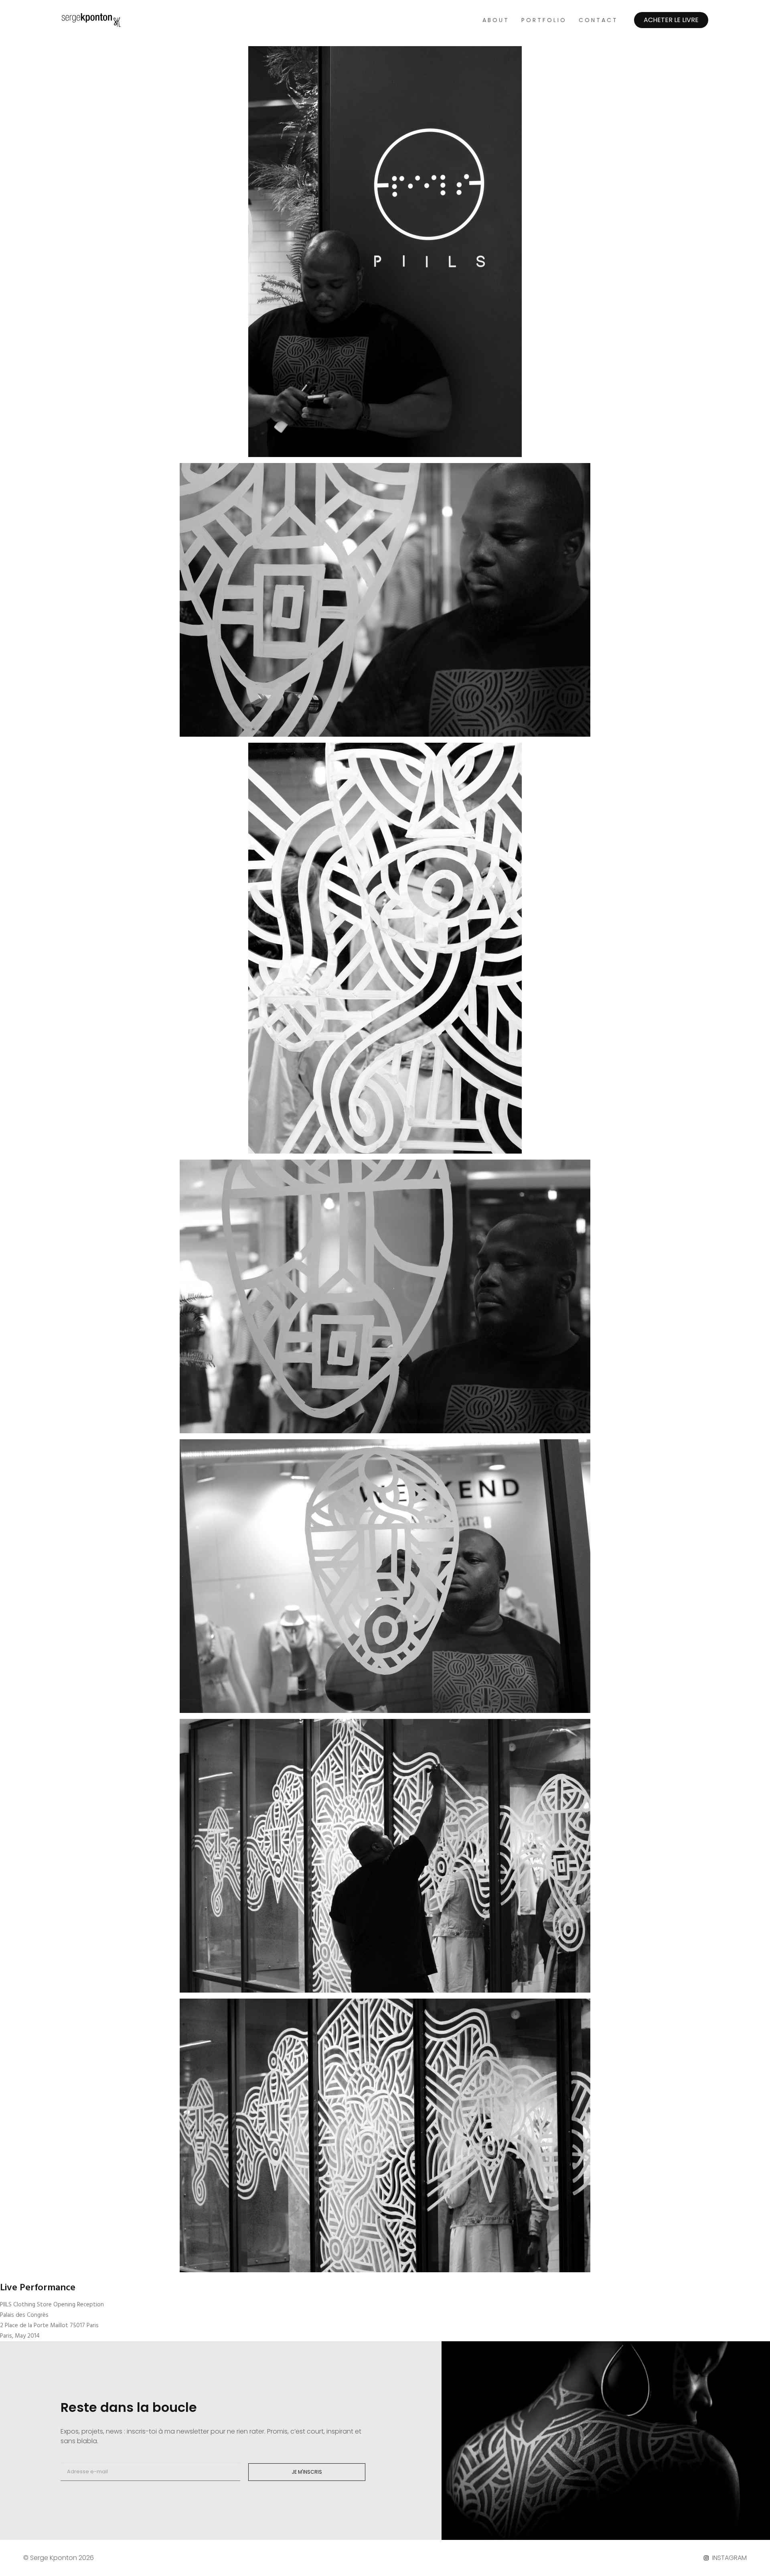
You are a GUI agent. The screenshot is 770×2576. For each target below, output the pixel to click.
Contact (598, 20)
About (496, 20)
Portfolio (544, 20)
